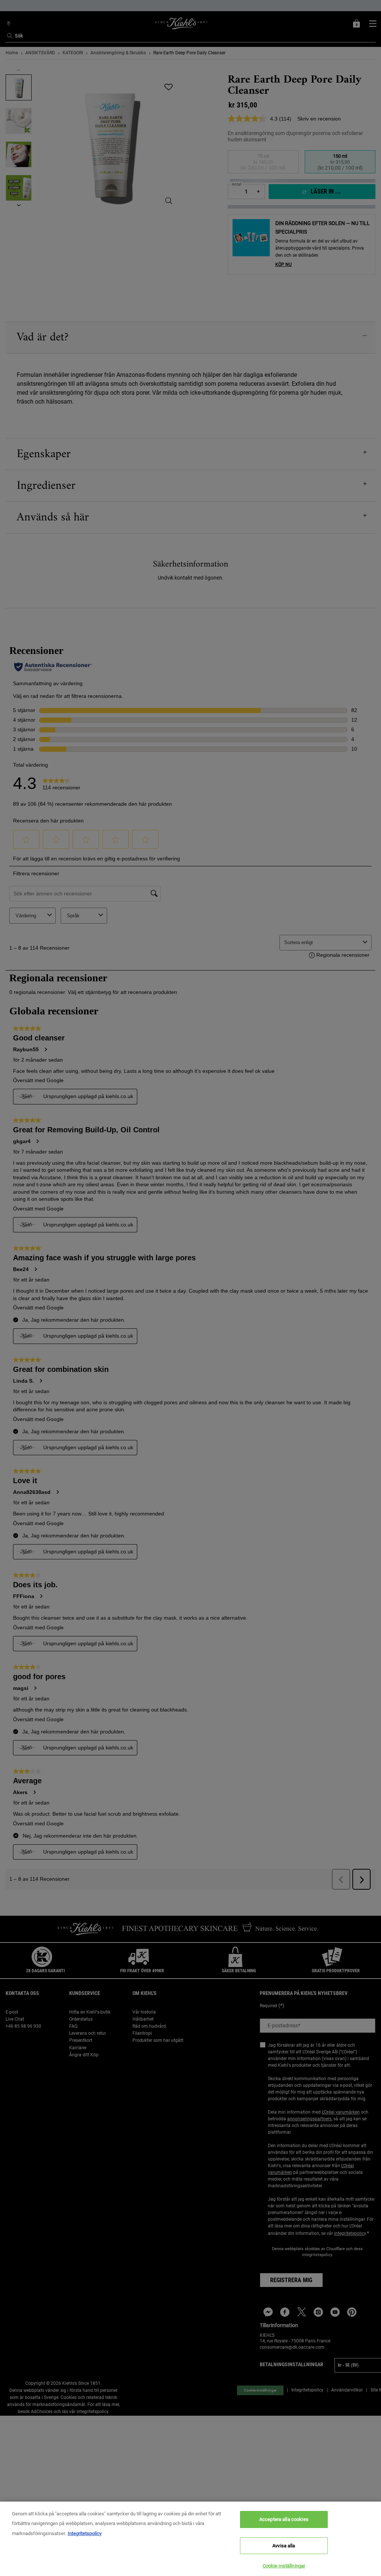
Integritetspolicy (85, 2533)
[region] (190, 2539)
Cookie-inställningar (284, 2566)
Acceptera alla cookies (284, 2519)
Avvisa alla (284, 2546)
